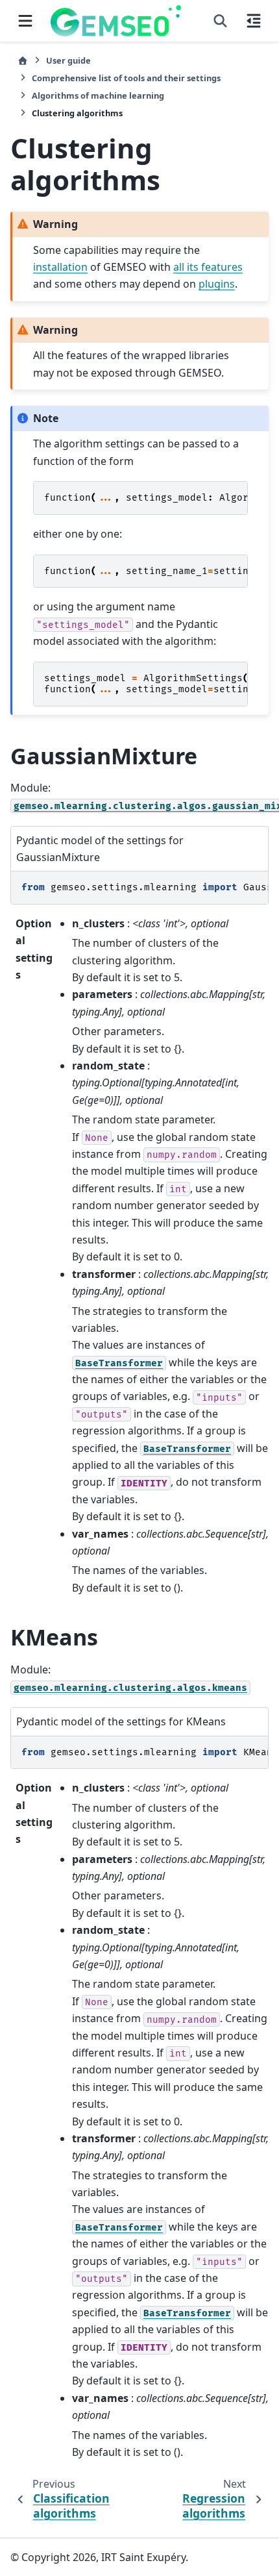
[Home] (23, 61)
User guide (68, 60)
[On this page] (254, 21)
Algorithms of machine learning (98, 95)
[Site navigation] (25, 21)
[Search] (220, 21)
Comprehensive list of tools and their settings (126, 78)
